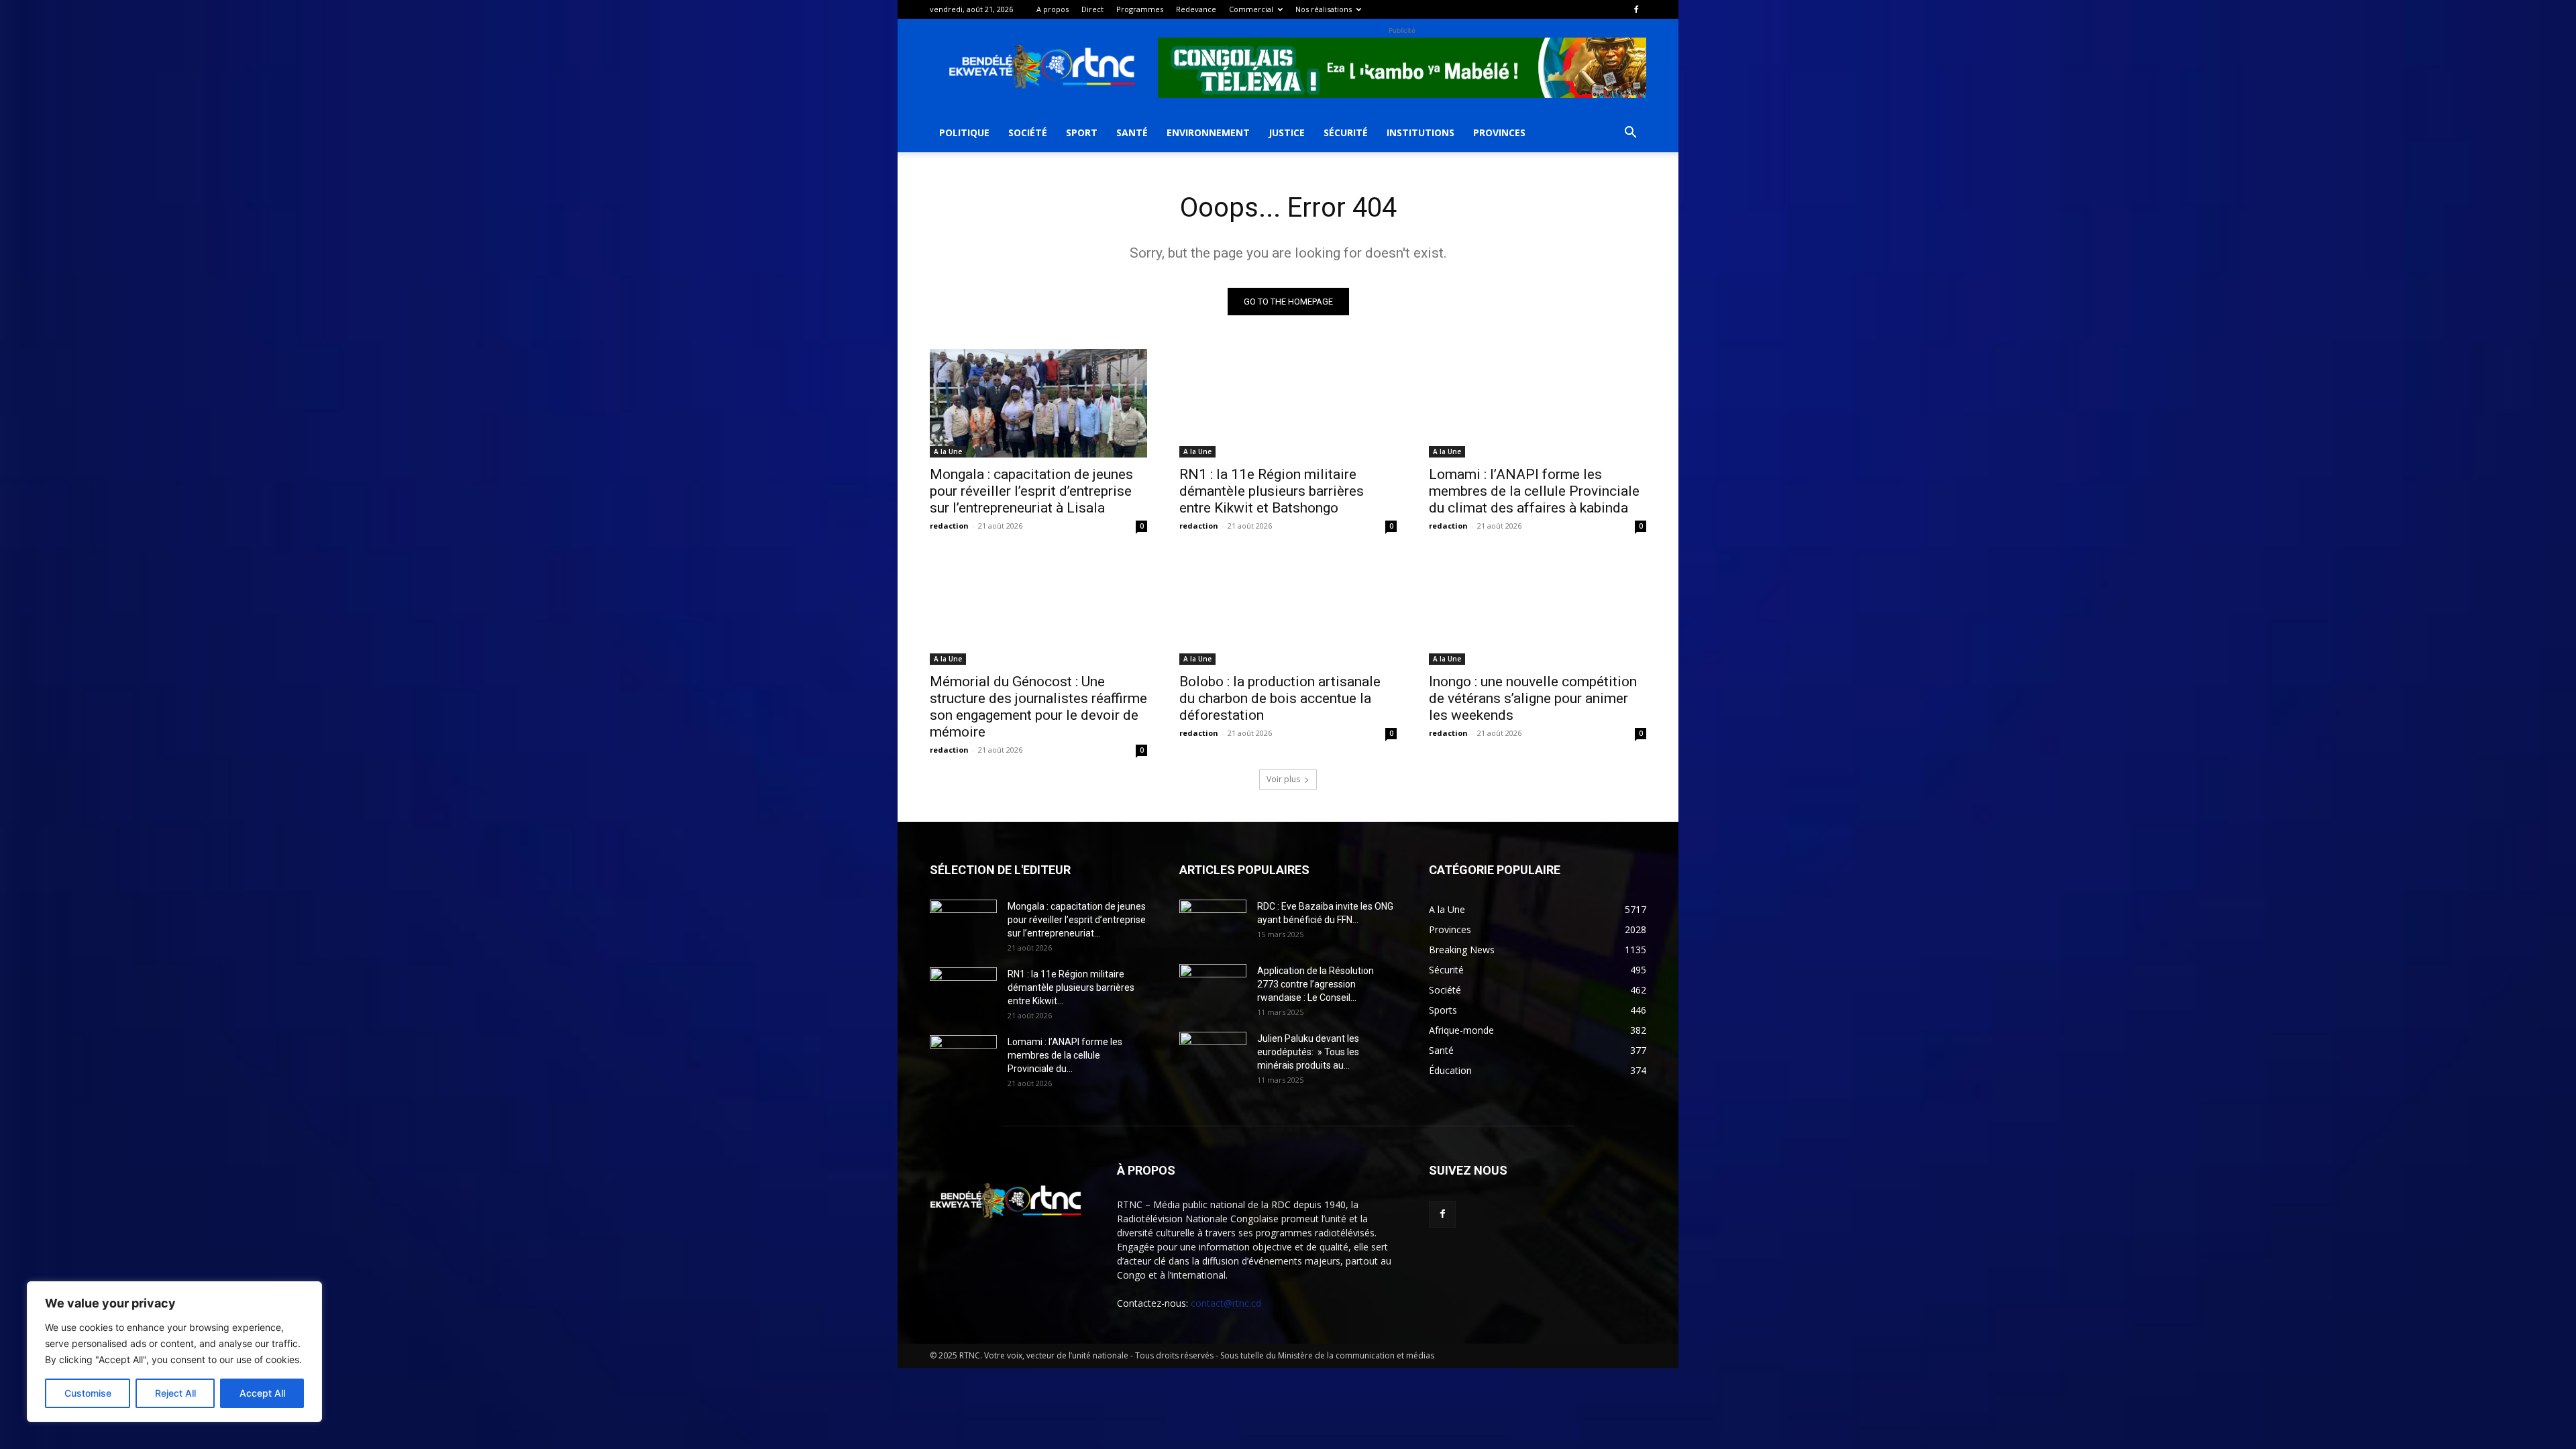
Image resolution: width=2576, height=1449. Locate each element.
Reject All (175, 1393)
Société (1028, 132)
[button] (1630, 134)
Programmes (1140, 9)
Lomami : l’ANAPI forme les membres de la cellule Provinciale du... (1065, 1055)
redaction (949, 526)
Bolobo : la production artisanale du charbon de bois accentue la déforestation (1280, 698)
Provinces (1499, 132)
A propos (1053, 9)
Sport (1082, 132)
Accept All (262, 1393)
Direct (1092, 9)
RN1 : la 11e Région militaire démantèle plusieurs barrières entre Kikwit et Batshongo (1272, 491)
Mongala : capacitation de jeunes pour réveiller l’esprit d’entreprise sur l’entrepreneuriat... (1077, 920)
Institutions (1420, 132)
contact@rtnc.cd (1226, 1303)
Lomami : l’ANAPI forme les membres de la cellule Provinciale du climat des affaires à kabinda (1534, 491)
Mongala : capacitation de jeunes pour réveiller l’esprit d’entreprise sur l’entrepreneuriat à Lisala (1031, 491)
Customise (88, 1393)
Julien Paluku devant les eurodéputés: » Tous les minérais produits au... (1308, 1052)
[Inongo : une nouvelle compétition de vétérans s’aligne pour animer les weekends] (1538, 610)
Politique (964, 132)
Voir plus (1283, 779)
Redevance (1196, 9)
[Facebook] (1636, 9)
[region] (174, 1352)
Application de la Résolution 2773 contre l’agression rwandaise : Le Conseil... (1316, 984)
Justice (1287, 132)
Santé (1132, 132)
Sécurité (1346, 132)
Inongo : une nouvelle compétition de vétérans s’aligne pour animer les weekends (1533, 698)
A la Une (948, 451)
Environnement (1208, 132)
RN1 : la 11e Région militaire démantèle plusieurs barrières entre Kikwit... (1071, 987)
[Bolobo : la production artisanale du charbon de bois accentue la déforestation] (1288, 610)
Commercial (1251, 9)
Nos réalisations (1324, 9)
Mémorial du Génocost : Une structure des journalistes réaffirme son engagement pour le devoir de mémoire (1038, 707)
